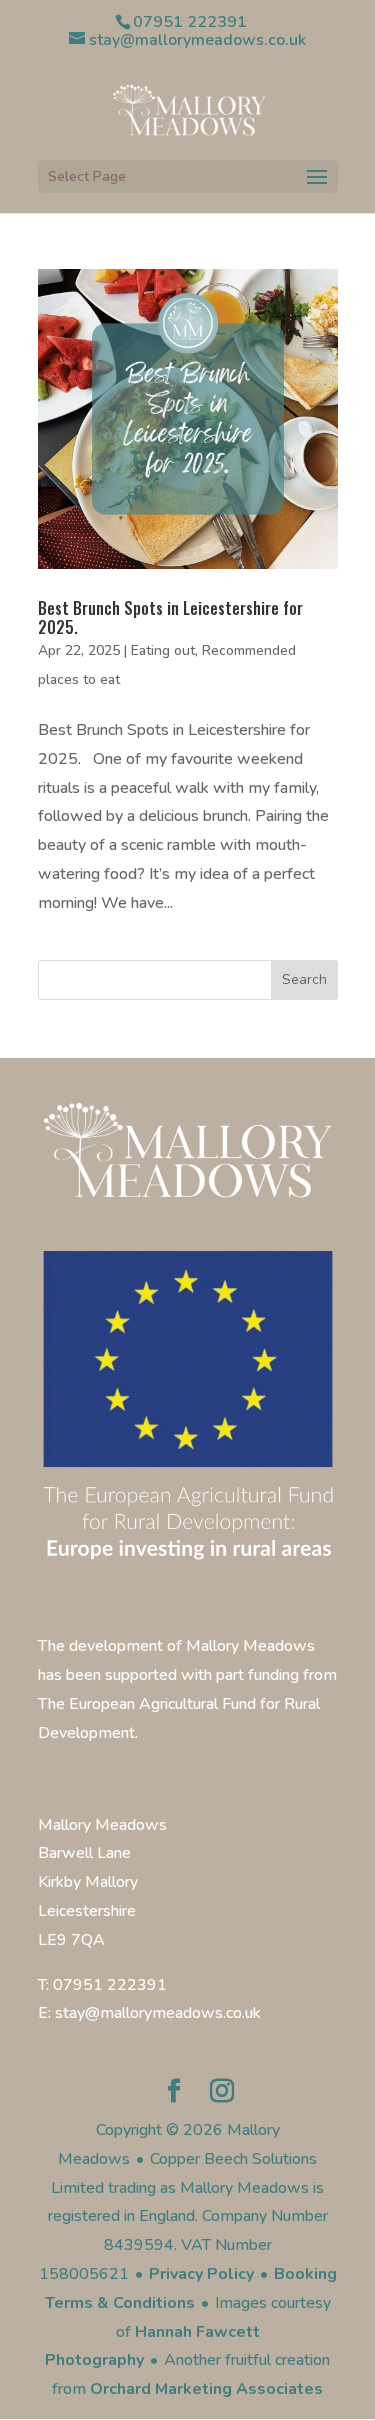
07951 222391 (190, 22)
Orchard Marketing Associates (206, 2389)
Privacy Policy (201, 2274)
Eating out (163, 650)
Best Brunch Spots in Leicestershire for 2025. (170, 617)
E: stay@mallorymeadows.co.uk (149, 2013)
